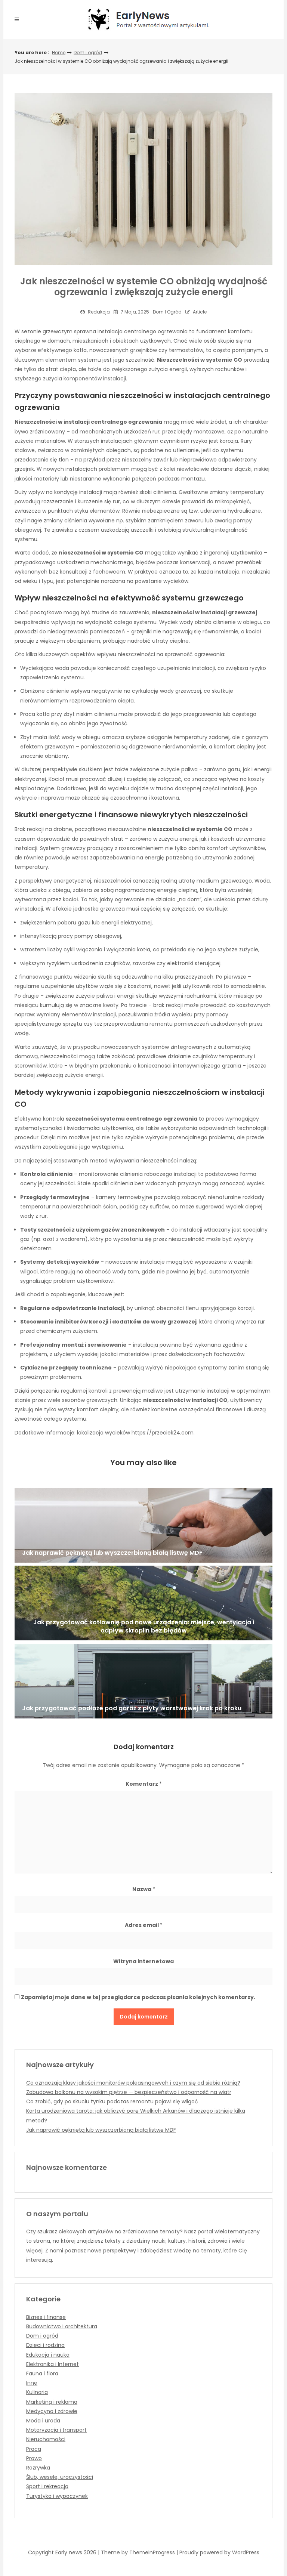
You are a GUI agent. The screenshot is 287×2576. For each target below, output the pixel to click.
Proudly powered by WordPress (219, 2552)
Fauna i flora (42, 2373)
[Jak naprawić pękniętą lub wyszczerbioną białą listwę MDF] (143, 1525)
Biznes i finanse (46, 2317)
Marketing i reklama (52, 2402)
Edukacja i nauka (48, 2355)
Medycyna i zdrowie (52, 2411)
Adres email (144, 1925)
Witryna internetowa (143, 1961)
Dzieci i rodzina (45, 2345)
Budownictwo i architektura (62, 2326)
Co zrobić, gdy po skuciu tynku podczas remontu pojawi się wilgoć (112, 2101)
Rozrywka (38, 2468)
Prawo (34, 2458)
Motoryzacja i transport (56, 2430)
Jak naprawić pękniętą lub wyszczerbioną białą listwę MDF (101, 2130)
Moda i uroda (43, 2421)
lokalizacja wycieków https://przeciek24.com (135, 1433)
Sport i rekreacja (47, 2486)
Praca (34, 2449)
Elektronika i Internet (53, 2364)
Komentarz (144, 1784)
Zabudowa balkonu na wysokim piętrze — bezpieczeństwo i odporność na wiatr (129, 2092)
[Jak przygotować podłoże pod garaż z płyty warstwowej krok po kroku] (143, 1681)
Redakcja (99, 312)
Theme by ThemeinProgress (138, 2552)
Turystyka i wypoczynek (57, 2496)
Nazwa (144, 1889)
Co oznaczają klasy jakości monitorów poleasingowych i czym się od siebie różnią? (133, 2083)
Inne (32, 2383)
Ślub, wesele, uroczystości (60, 2477)
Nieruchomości (46, 2439)
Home (59, 52)
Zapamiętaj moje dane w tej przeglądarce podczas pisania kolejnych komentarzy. (138, 1997)
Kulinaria (37, 2392)
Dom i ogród (88, 52)
